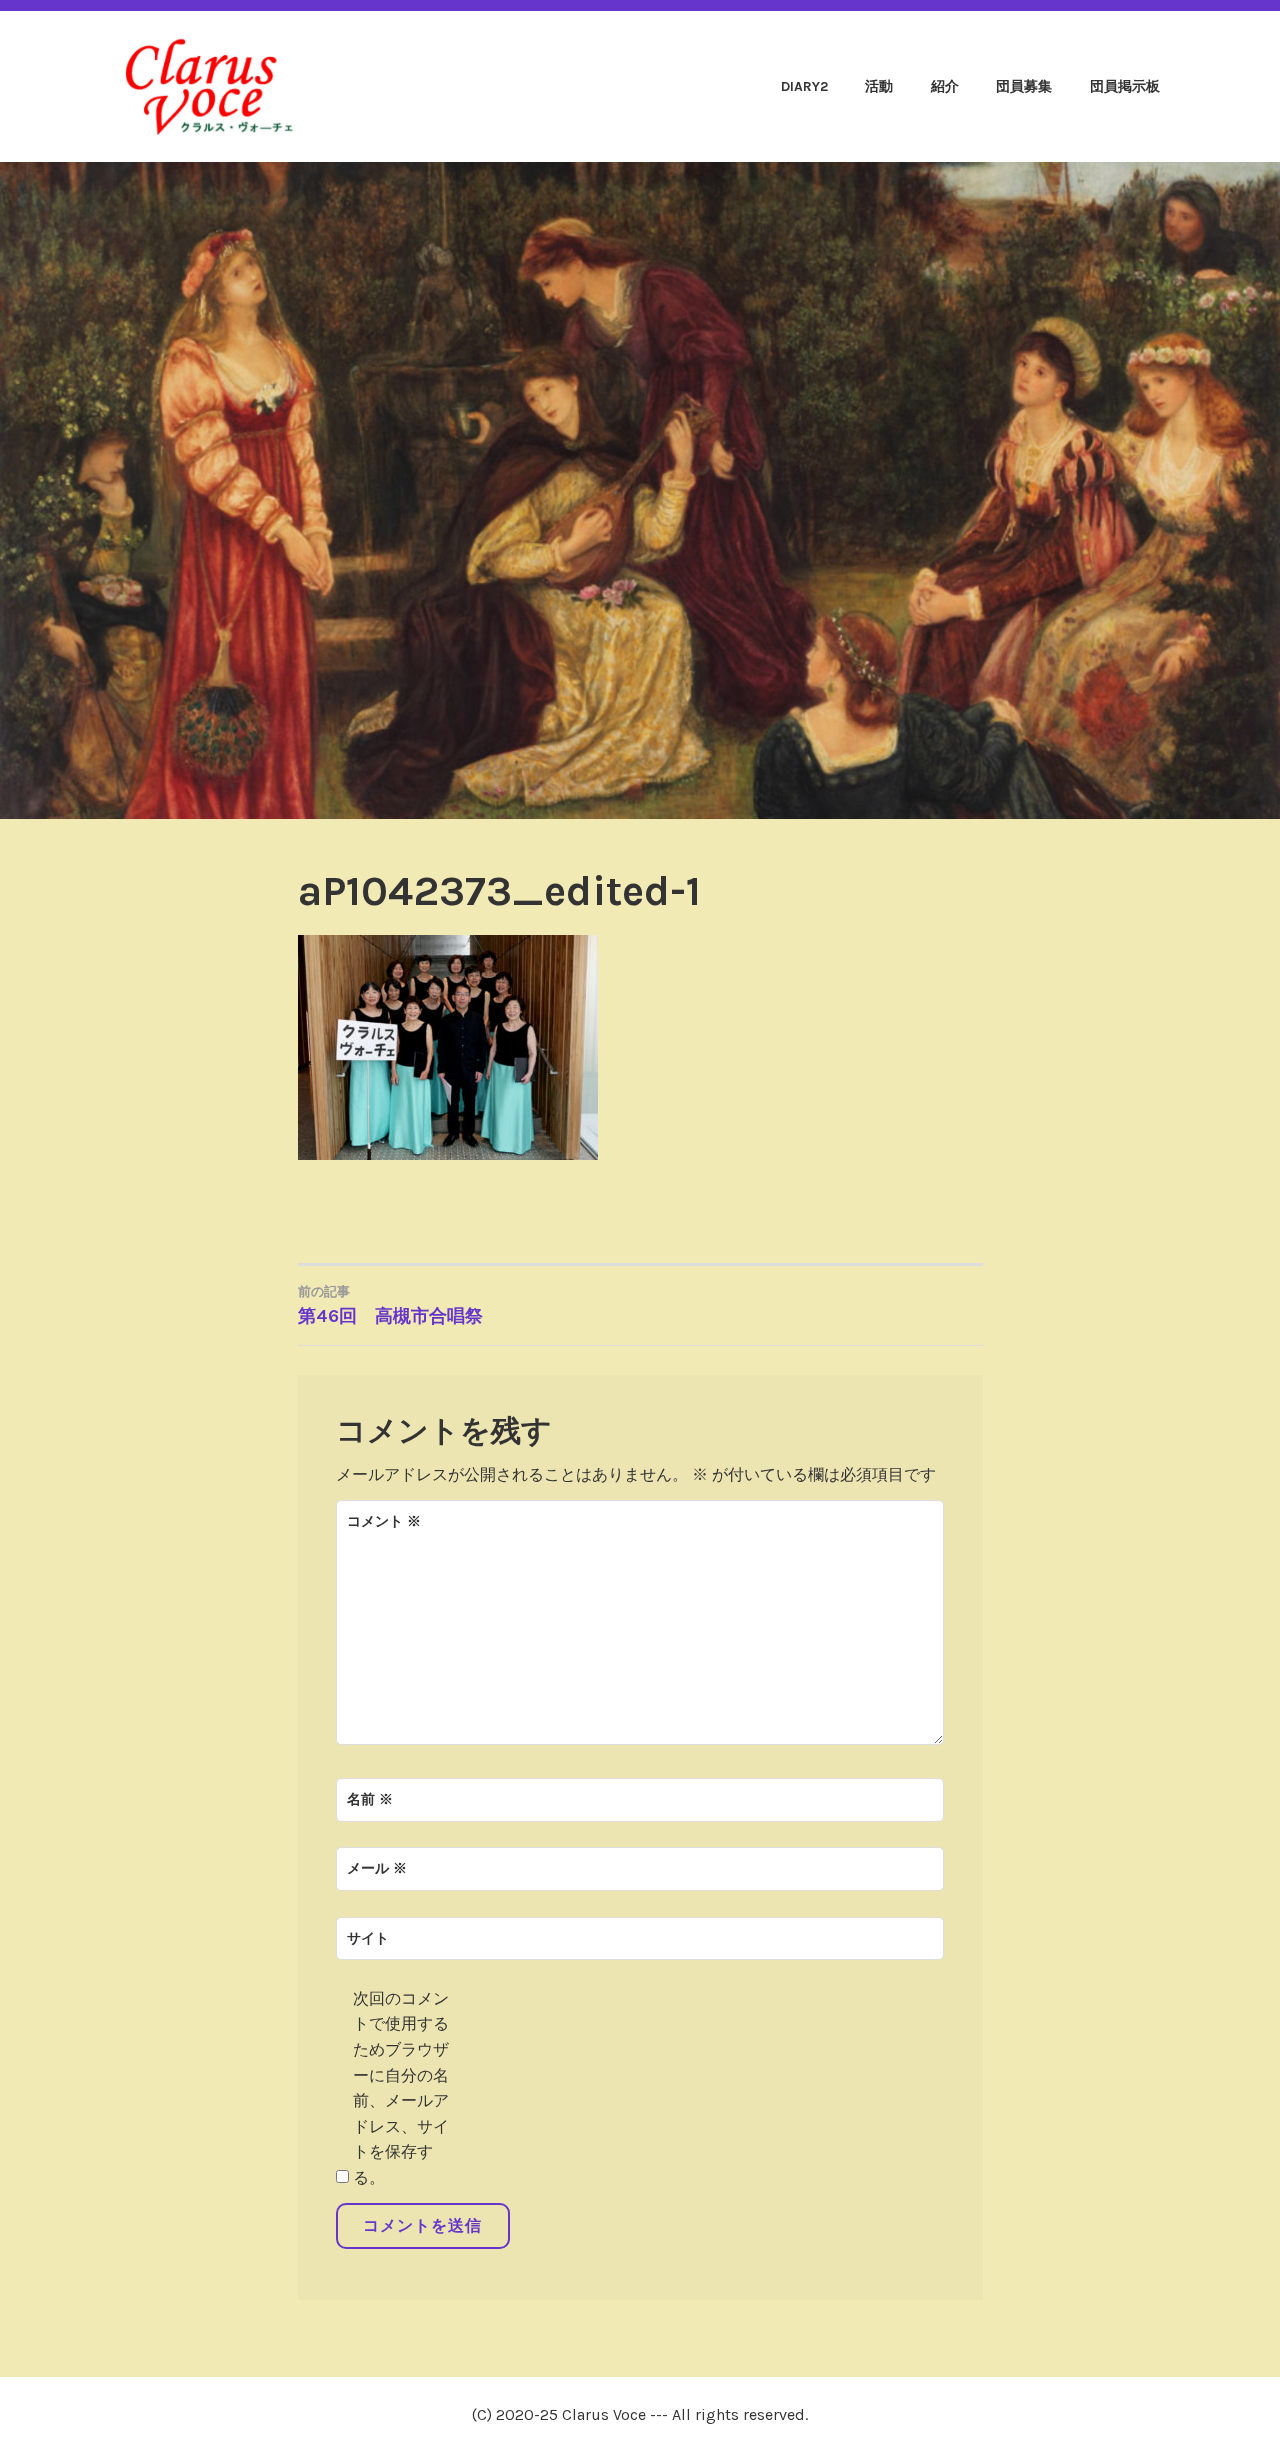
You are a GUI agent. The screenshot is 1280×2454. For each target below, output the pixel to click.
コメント (384, 1521)
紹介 (945, 86)
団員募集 (1024, 86)
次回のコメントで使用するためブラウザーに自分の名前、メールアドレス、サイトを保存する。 (401, 2088)
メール (377, 1868)
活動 (879, 86)
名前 (370, 1799)
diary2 (804, 86)
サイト (368, 1938)
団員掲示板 (1125, 86)
